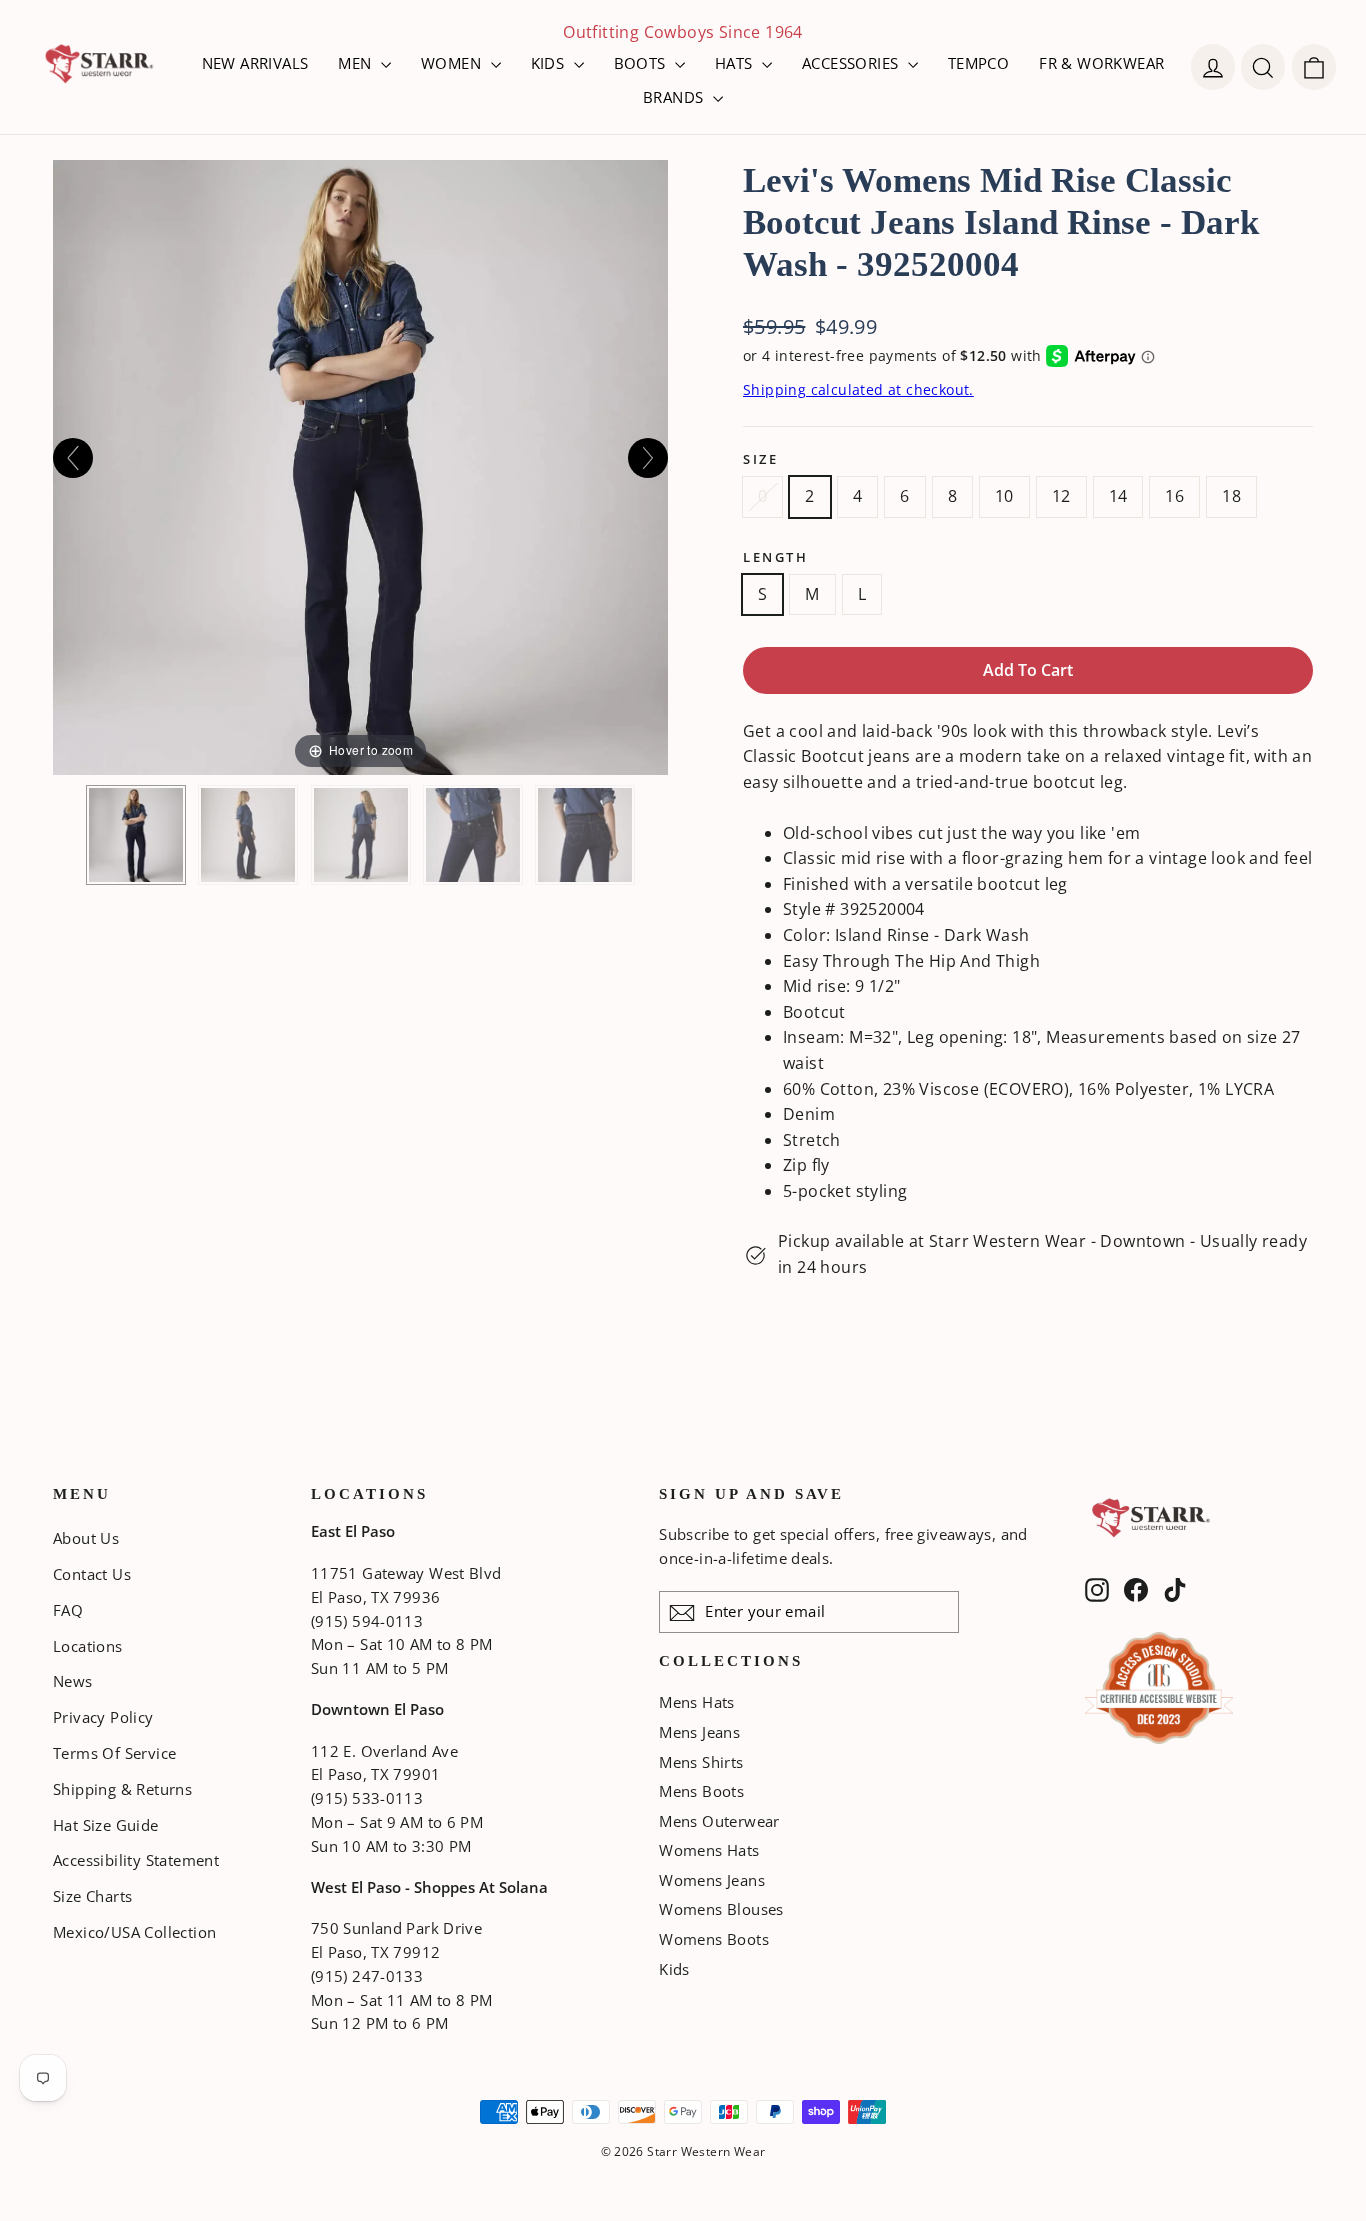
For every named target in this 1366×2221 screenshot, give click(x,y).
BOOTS (642, 63)
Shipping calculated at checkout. (858, 389)
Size (760, 459)
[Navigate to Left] (73, 458)
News (73, 1681)
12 (1061, 496)
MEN (357, 63)
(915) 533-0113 (367, 1798)
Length (775, 557)
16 (1174, 496)
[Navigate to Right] (648, 458)
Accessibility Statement (136, 1860)
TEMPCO (978, 63)
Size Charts (92, 1896)
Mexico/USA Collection (134, 1932)
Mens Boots (701, 1791)
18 (1231, 496)
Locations (88, 1646)
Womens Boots (714, 1939)
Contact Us (92, 1574)
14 (1118, 496)
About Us (86, 1538)
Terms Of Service (114, 1753)
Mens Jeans (699, 1732)
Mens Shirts (701, 1762)
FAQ (68, 1610)
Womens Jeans (712, 1880)
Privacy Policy (103, 1717)
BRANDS (675, 97)
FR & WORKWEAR (1101, 63)
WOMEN (453, 63)
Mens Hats (697, 1702)
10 (1004, 496)
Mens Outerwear (719, 1821)
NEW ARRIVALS (255, 63)
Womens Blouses (721, 1909)
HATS (736, 63)
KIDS (550, 63)
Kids (674, 1969)
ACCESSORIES (852, 63)
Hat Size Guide (106, 1825)
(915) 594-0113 (367, 1621)
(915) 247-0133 (367, 1976)
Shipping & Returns (122, 1789)
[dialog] (1314, 67)
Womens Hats (709, 1850)
